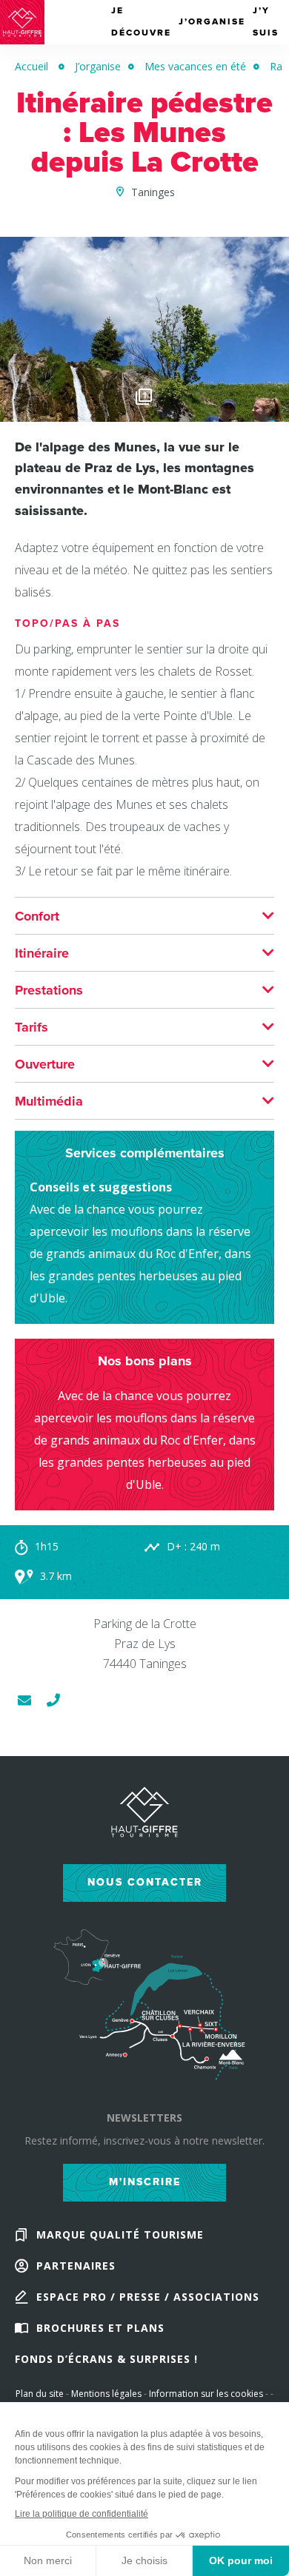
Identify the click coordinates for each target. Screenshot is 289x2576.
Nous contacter (145, 1882)
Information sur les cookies (206, 2394)
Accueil (31, 66)
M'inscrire (145, 2182)
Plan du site (40, 2394)
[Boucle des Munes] (144, 414)
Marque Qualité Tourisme (120, 2234)
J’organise (98, 66)
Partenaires (76, 2266)
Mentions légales (106, 2394)
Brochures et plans (100, 2328)
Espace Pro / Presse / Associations (148, 2297)
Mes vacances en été (195, 66)
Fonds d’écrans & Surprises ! (106, 2359)
